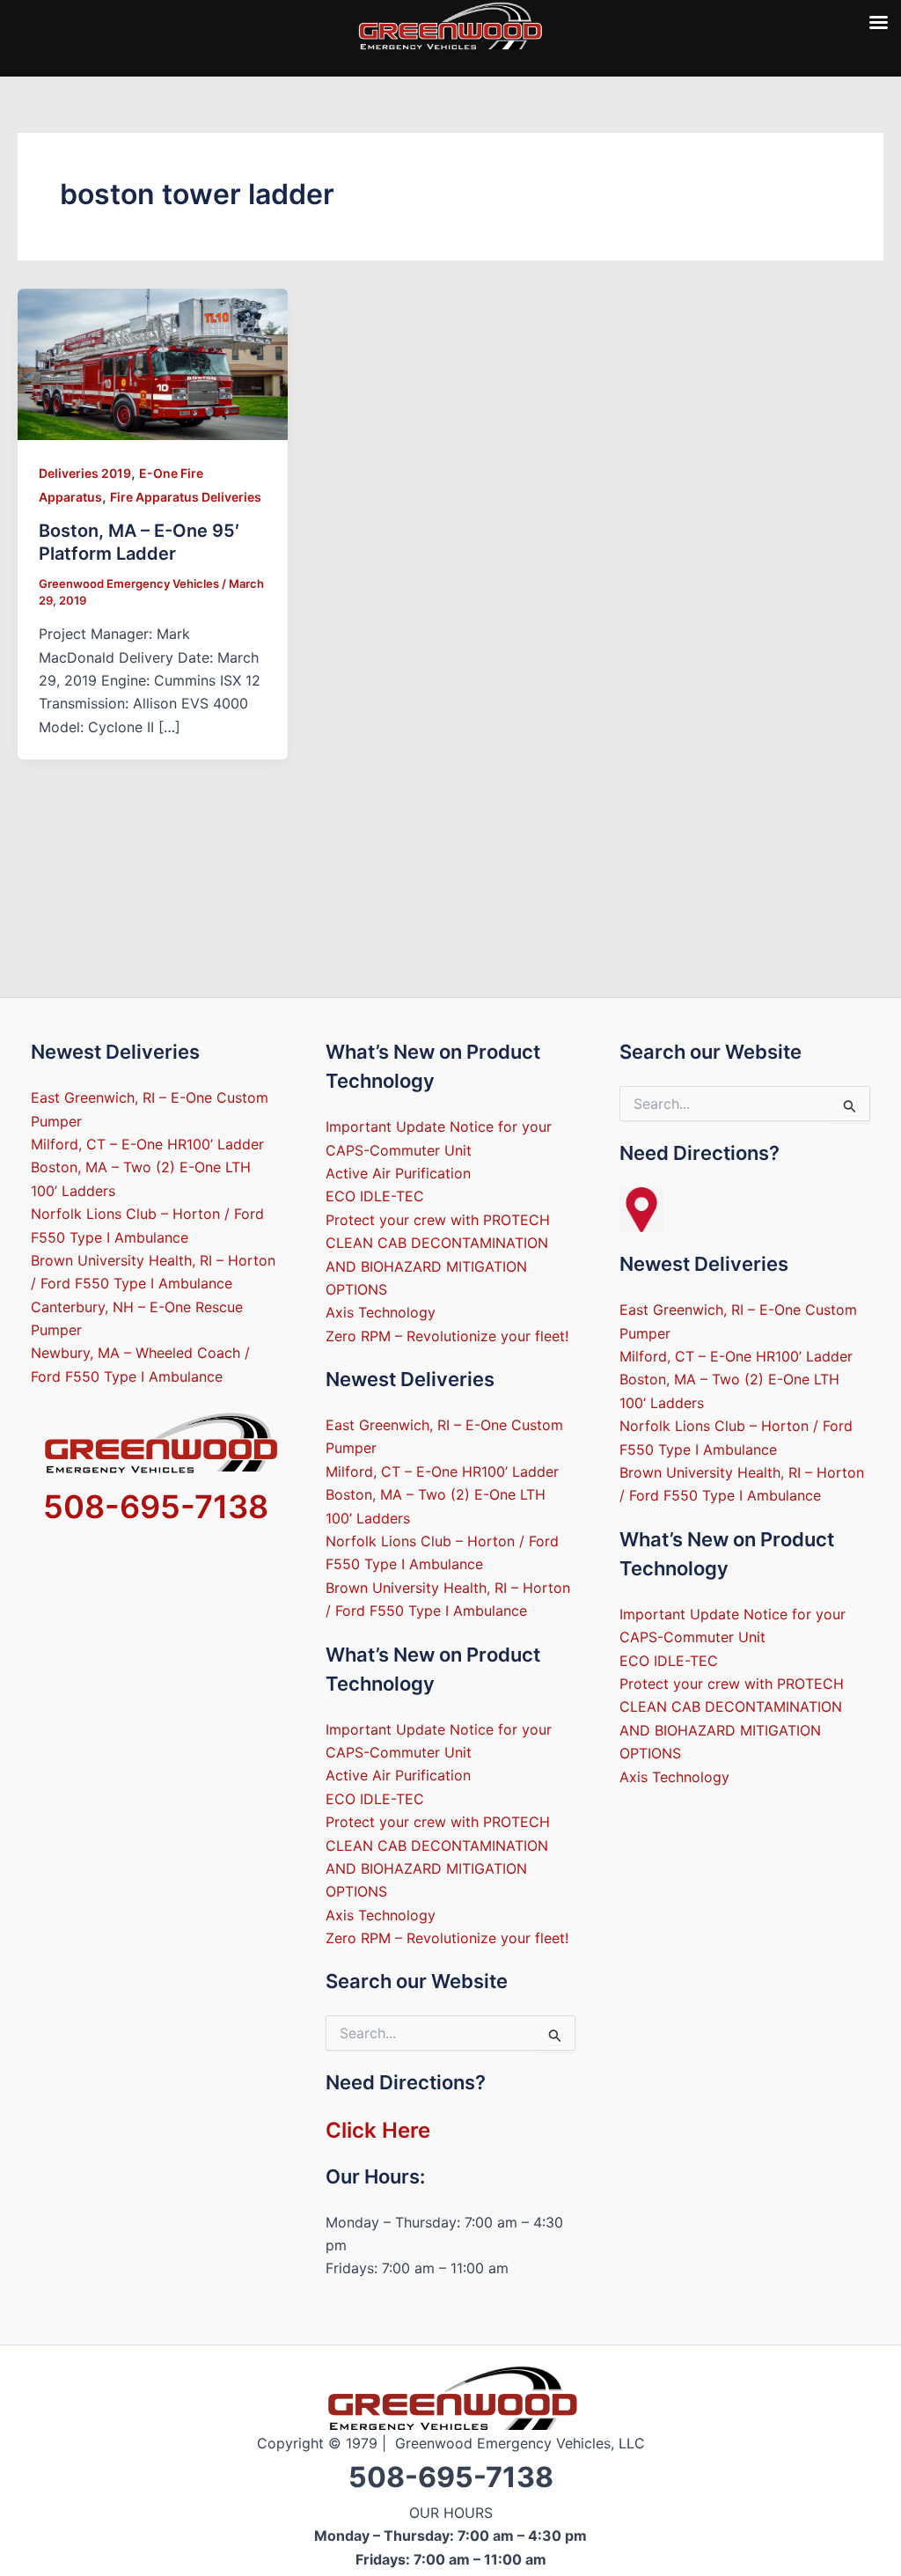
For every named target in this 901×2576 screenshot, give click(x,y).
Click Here (378, 2130)
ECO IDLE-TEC (375, 1196)
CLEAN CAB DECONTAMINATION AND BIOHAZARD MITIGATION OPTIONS (437, 1266)
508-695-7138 (156, 1507)
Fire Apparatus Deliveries (186, 497)
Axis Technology (381, 1312)
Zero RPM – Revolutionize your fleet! (447, 1336)
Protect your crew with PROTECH (438, 1220)
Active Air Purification (398, 1173)
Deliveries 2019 (85, 473)
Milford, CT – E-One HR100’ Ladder (147, 1144)
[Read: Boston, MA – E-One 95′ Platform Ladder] (153, 363)
